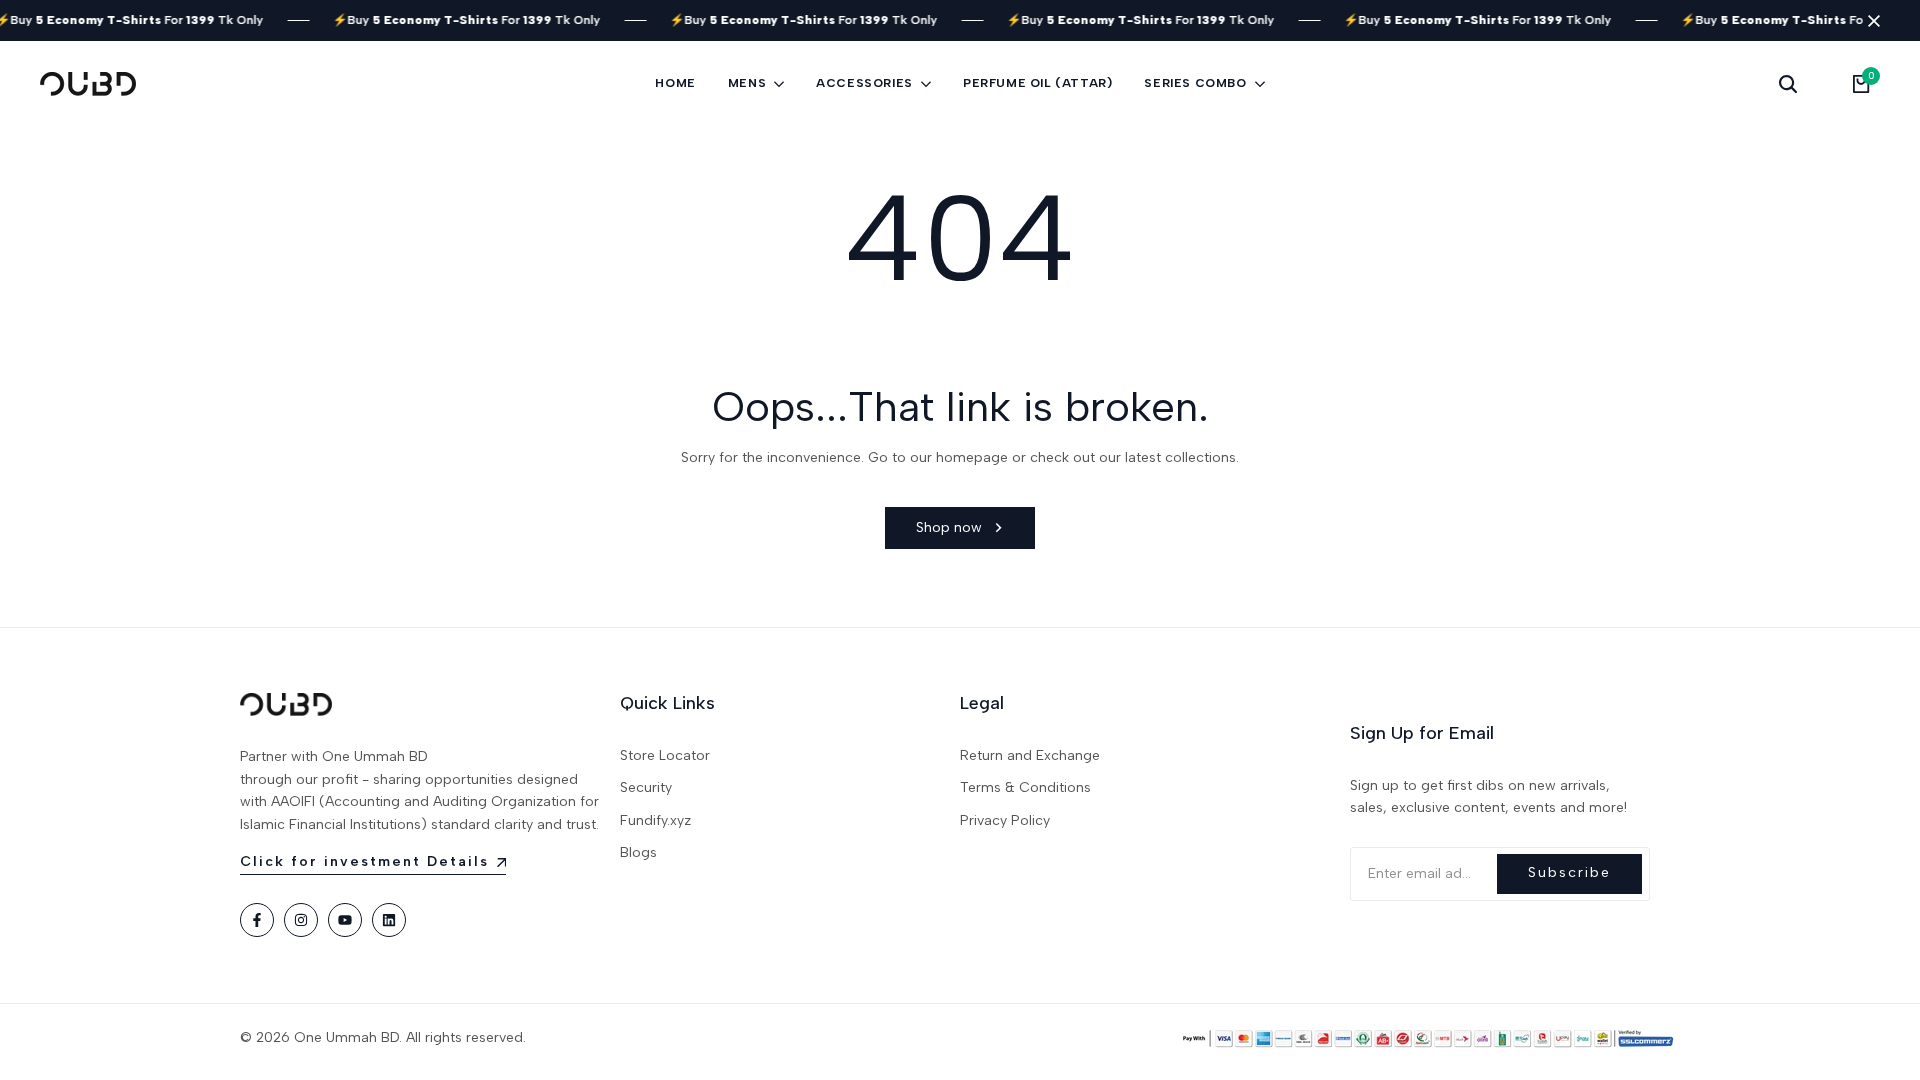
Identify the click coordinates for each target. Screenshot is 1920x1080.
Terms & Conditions (1025, 787)
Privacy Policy (1005, 820)
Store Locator (665, 755)
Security (646, 787)
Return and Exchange (1030, 755)
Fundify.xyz (655, 820)
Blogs (638, 852)
